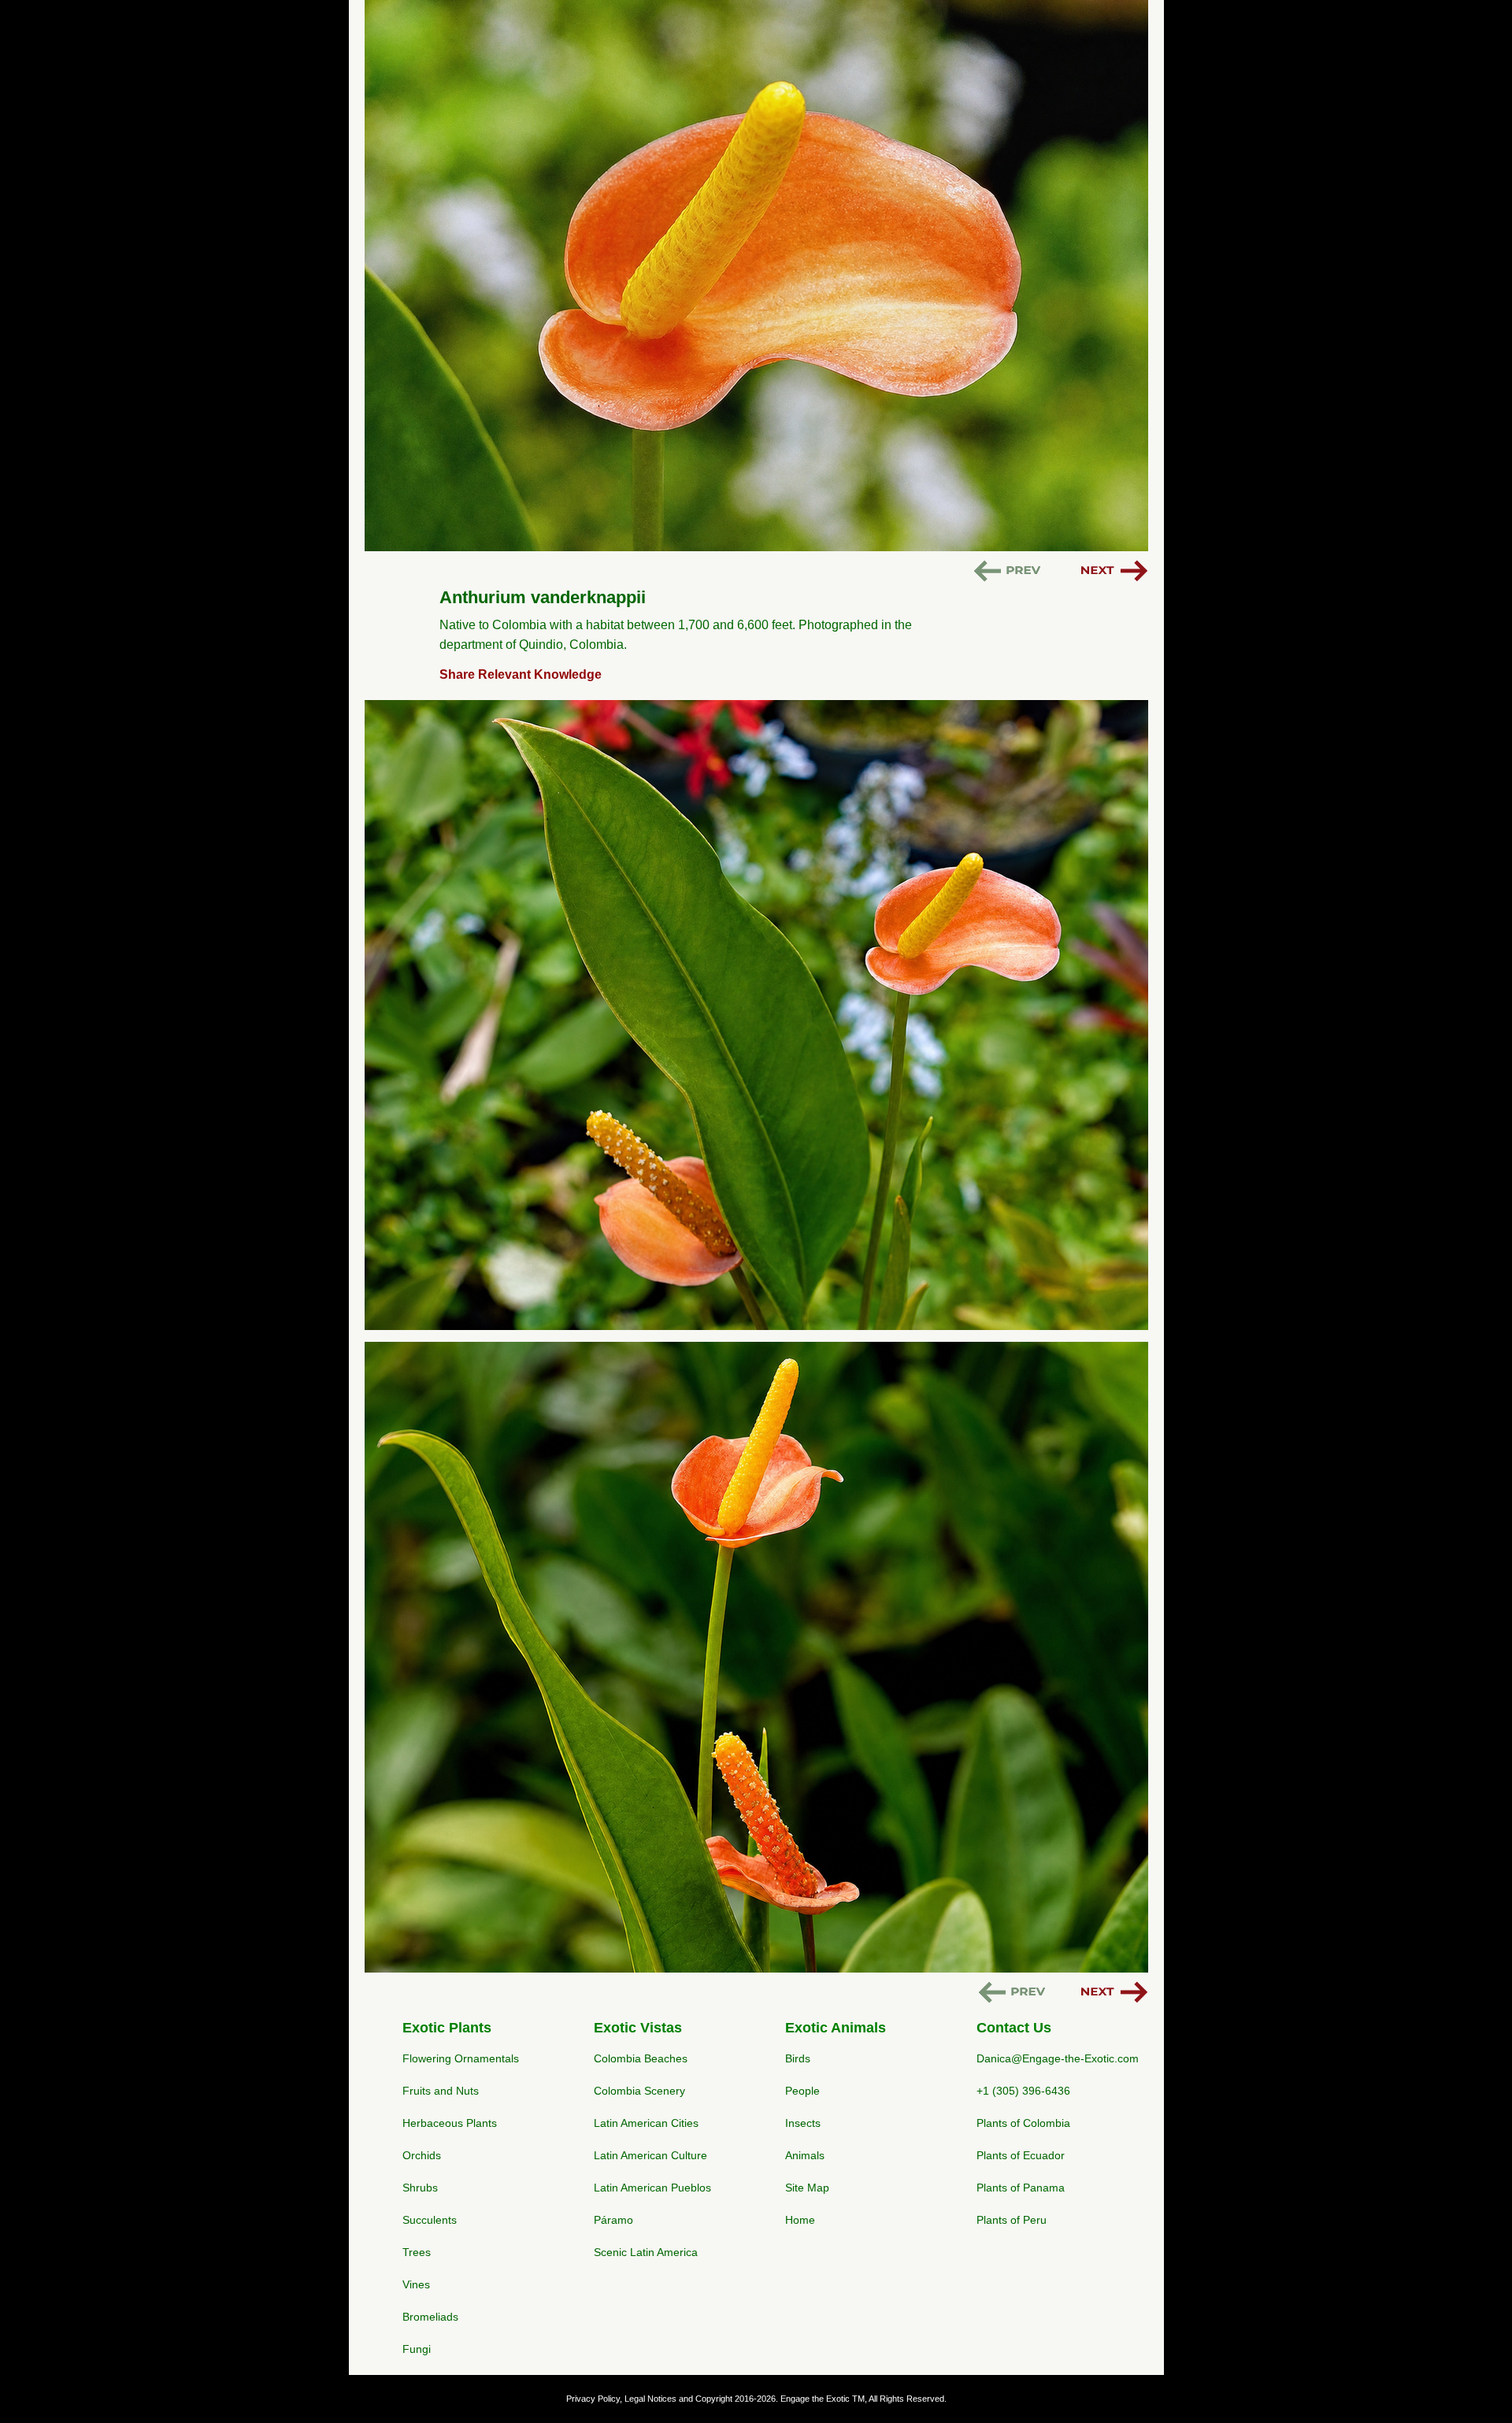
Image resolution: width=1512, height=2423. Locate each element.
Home (800, 2220)
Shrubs (420, 2188)
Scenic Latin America (646, 2252)
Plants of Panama (1021, 2188)
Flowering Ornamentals (461, 2058)
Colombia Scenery (639, 2091)
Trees (417, 2252)
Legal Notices (650, 2399)
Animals (805, 2155)
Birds (798, 2058)
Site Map (807, 2188)
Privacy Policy (593, 2399)
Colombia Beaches (641, 2058)
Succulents (430, 2220)
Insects (803, 2123)
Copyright (714, 2399)
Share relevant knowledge (521, 674)
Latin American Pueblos (652, 2188)
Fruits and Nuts (441, 2091)
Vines (416, 2284)
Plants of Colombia (1023, 2123)
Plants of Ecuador (1021, 2155)
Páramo (613, 2220)
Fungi (417, 2349)
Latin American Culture (650, 2155)
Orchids (422, 2155)
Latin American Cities (646, 2123)
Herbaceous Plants (450, 2123)
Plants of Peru (1012, 2220)
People (802, 2091)
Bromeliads (430, 2317)
